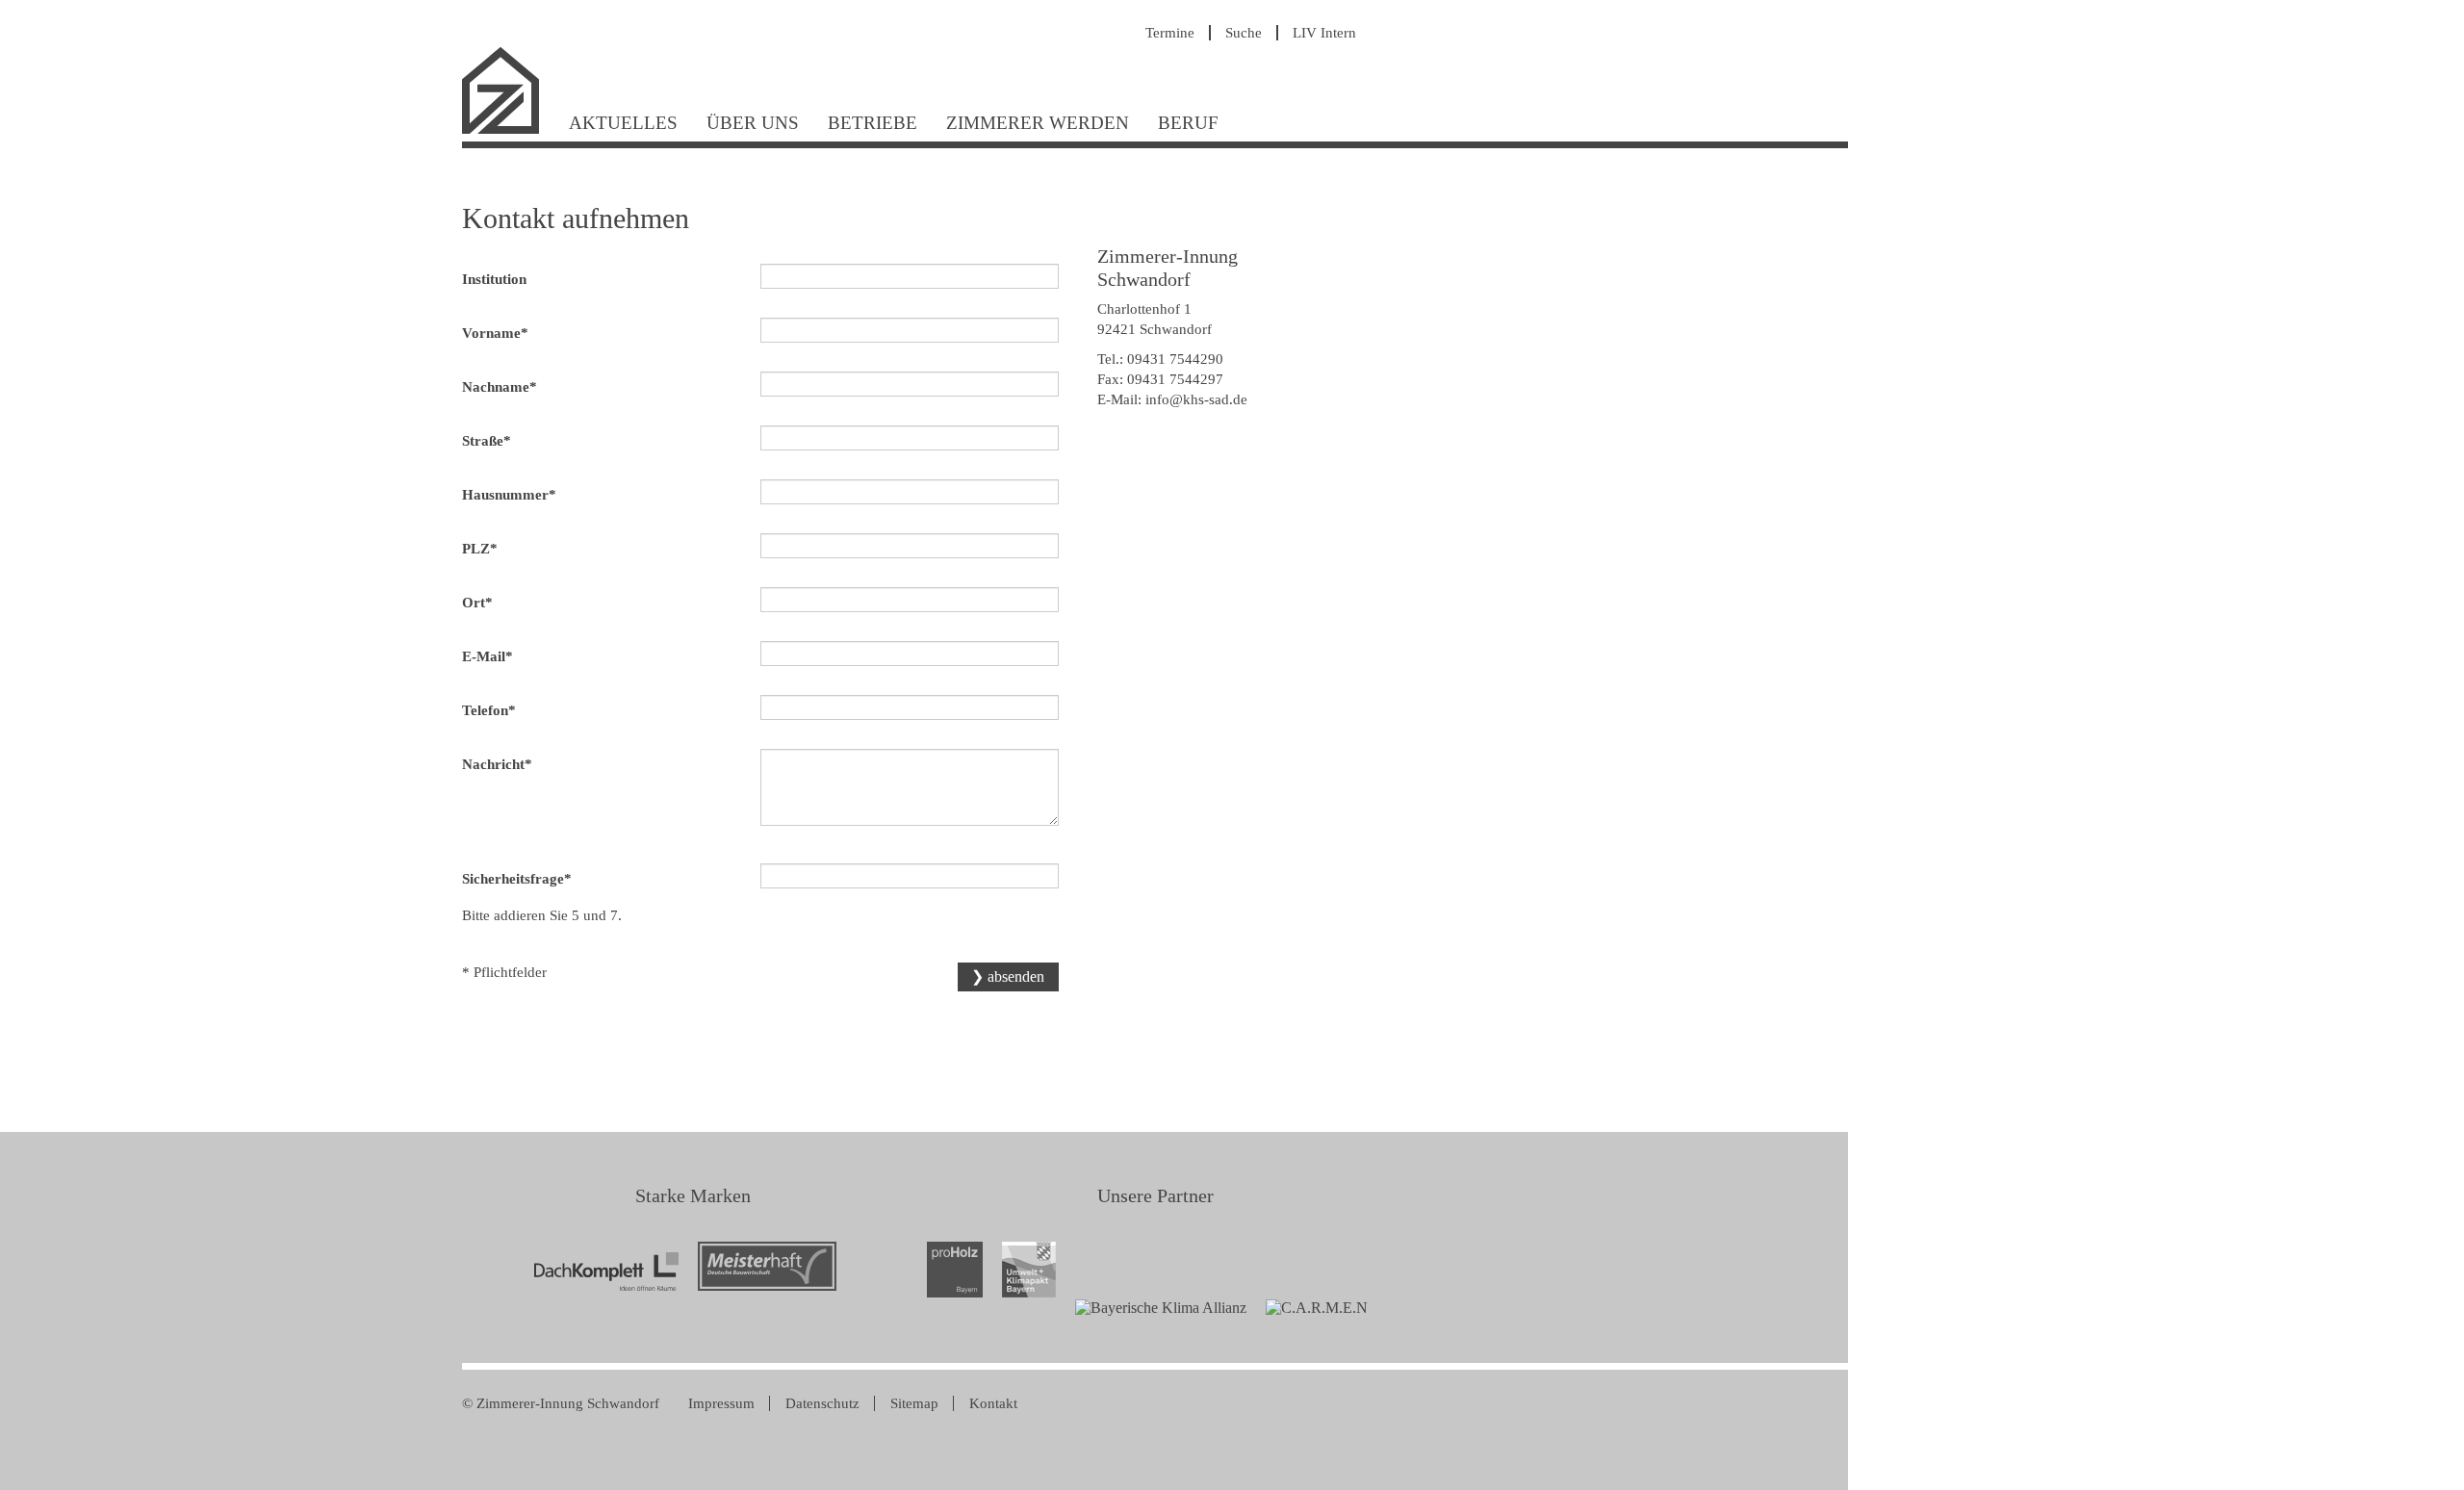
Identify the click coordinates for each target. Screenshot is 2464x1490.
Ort (493, 602)
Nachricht (497, 764)
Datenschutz (822, 1403)
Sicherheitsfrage (517, 878)
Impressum (721, 1403)
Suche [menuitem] (1244, 33)
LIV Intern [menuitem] (1324, 33)
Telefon (493, 710)
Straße (493, 440)
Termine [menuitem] (1170, 33)
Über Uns (753, 123)
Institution (494, 279)
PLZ (493, 548)
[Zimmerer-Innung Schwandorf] (508, 131)
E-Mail (493, 656)
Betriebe (873, 123)
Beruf (1188, 123)
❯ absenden (1008, 976)
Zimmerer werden (1038, 123)
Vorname (495, 333)
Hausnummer (509, 494)
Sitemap (914, 1403)
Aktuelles (623, 123)
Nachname (500, 386)
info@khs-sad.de (1196, 399)
